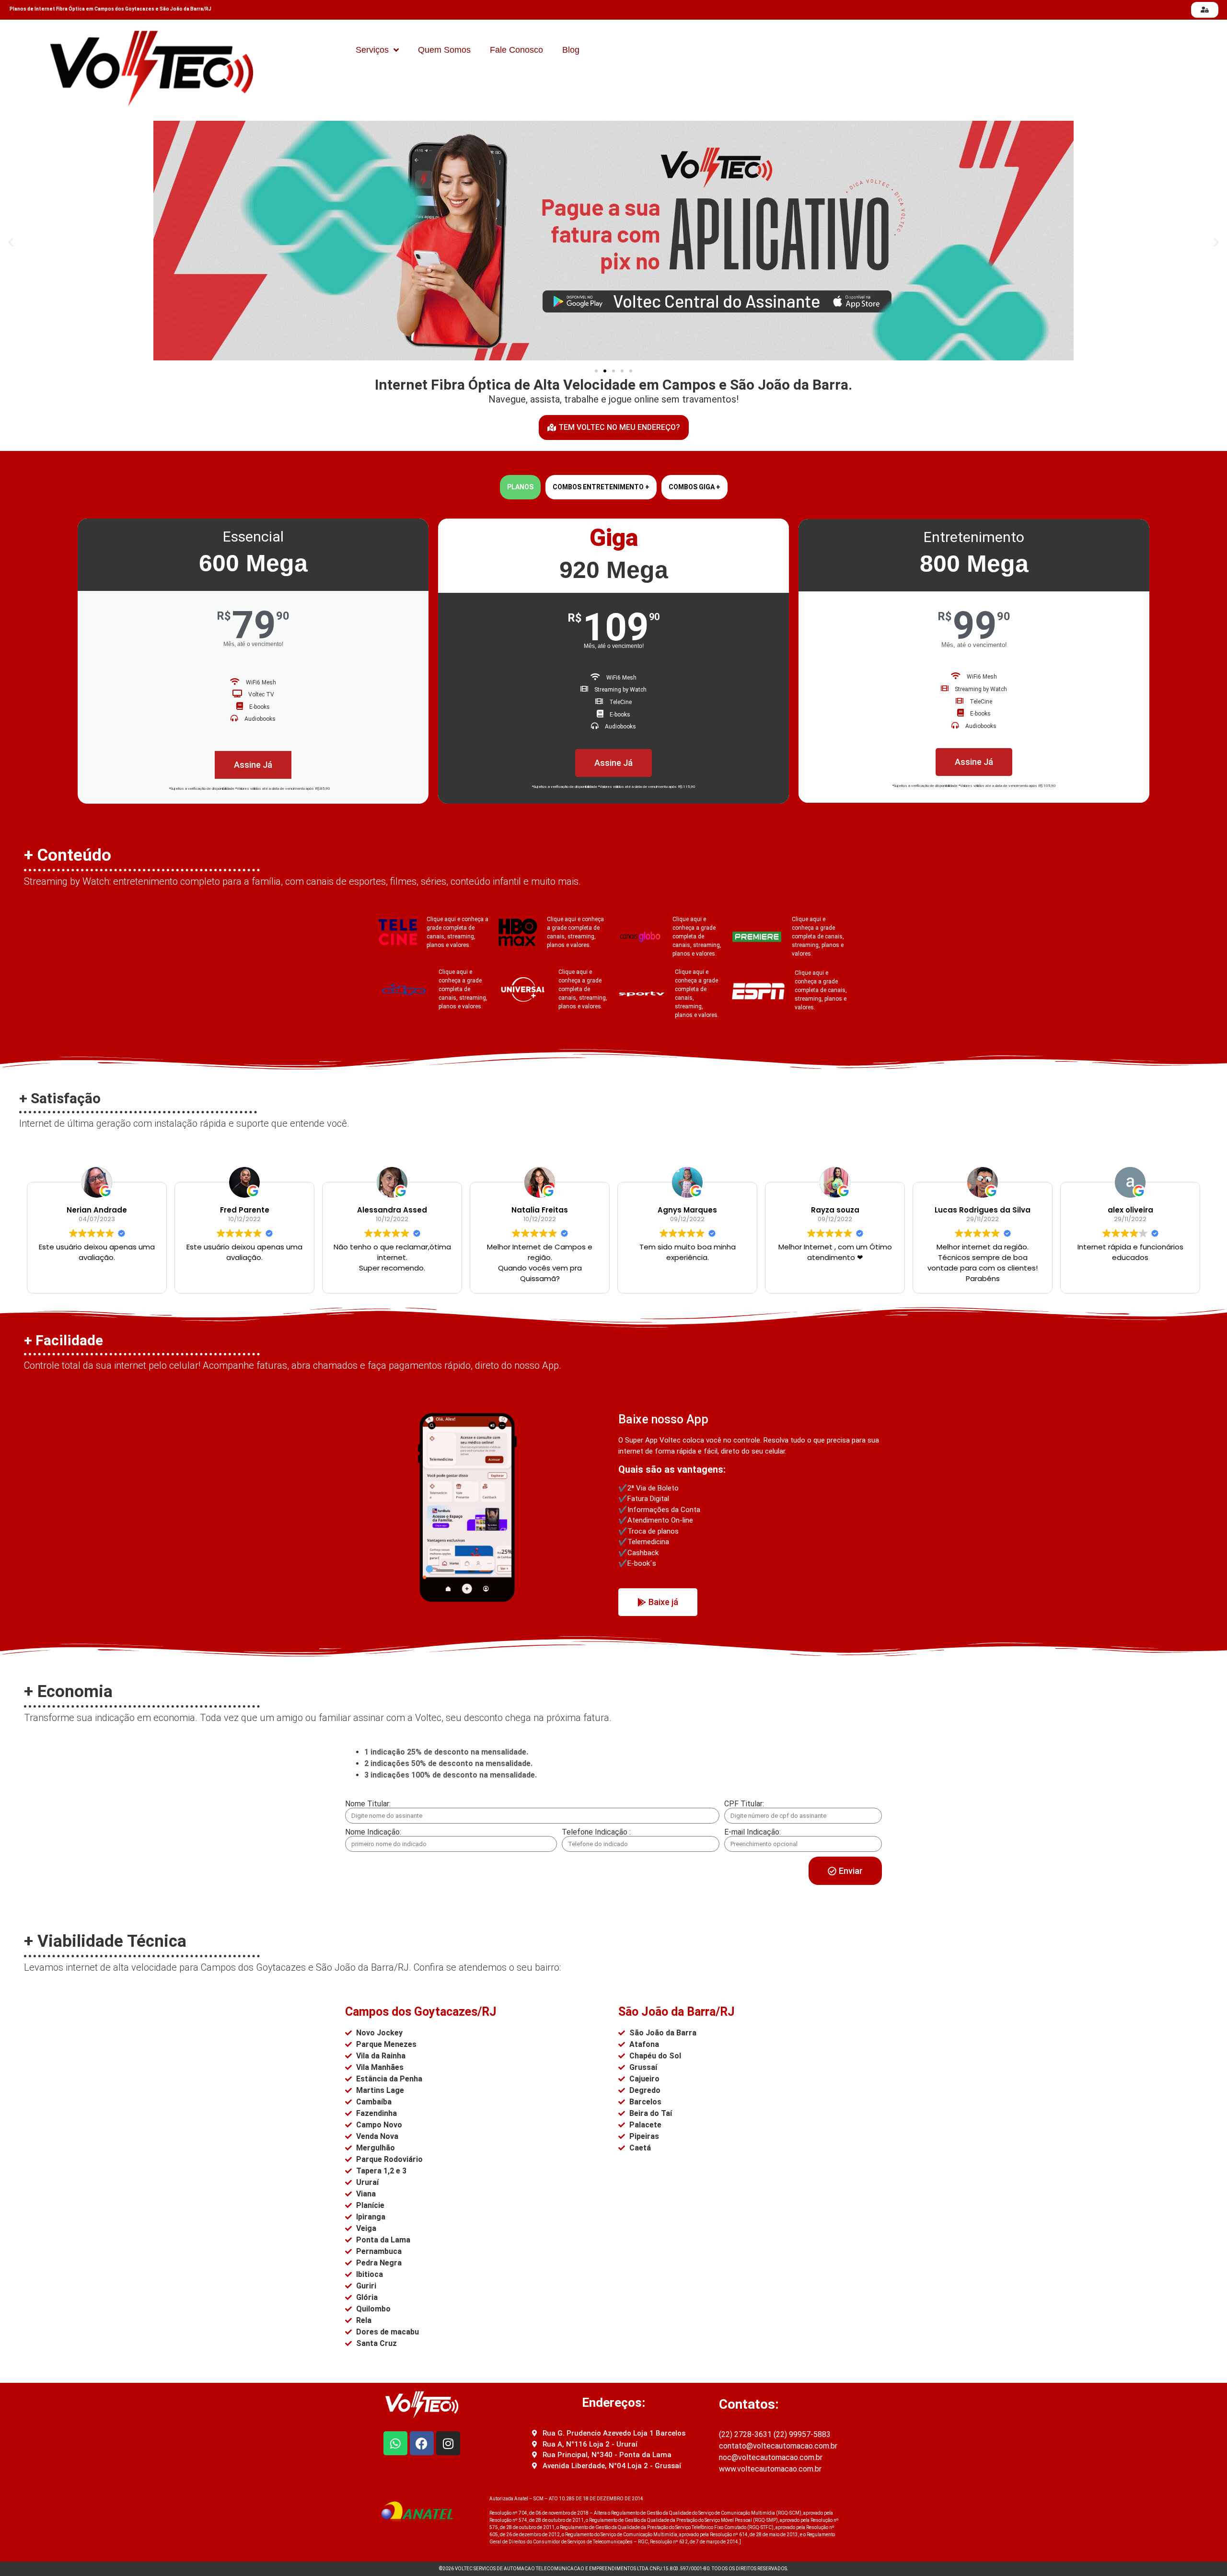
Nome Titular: (368, 1804)
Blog (571, 50)
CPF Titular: (744, 1804)
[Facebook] (422, 2443)
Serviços (372, 50)
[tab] (520, 487)
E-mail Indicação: (752, 1832)
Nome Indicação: (373, 1832)
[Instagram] (448, 2443)
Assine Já (253, 765)
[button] (11, 242)
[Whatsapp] (395, 2443)
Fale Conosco (516, 50)
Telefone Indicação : (596, 1832)
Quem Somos (444, 50)
